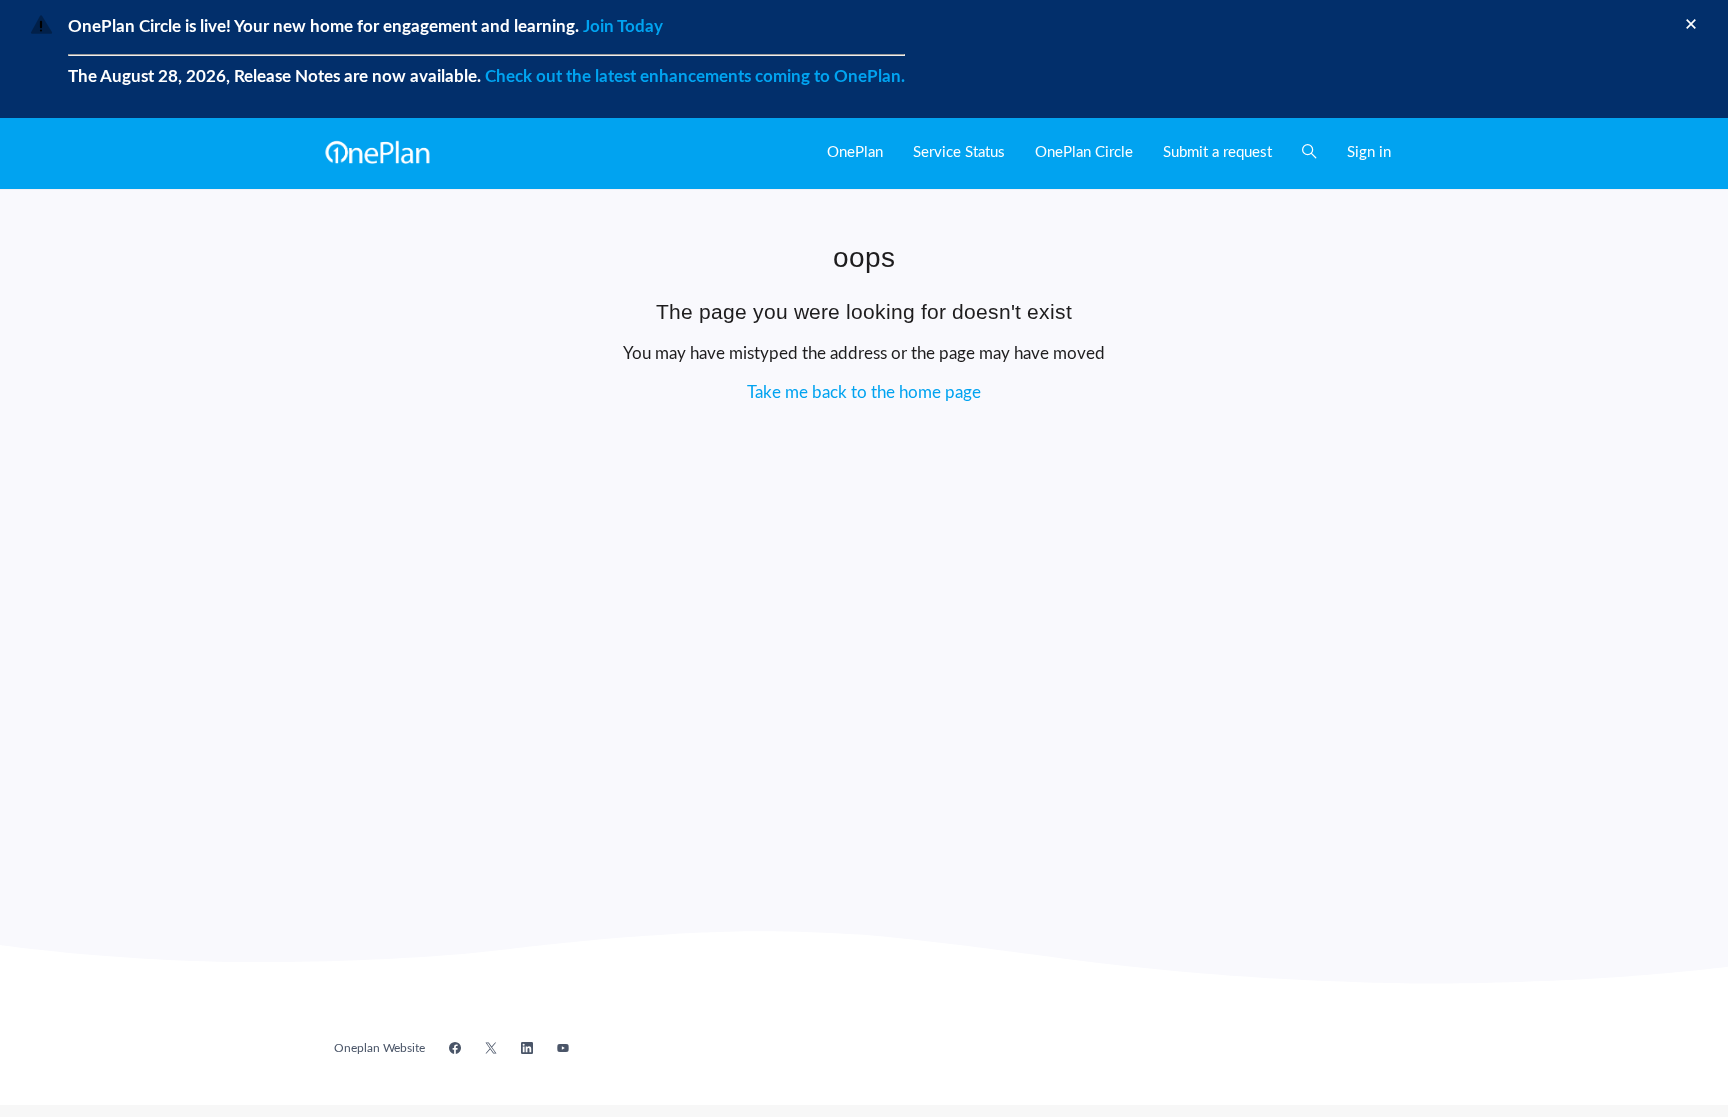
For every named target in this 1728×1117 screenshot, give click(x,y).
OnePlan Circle (1084, 152)
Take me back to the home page (864, 392)
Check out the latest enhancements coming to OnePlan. (695, 76)
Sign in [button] (1369, 152)
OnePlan (855, 152)
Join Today (621, 26)
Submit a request (1217, 152)
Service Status (959, 152)
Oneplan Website (379, 1048)
